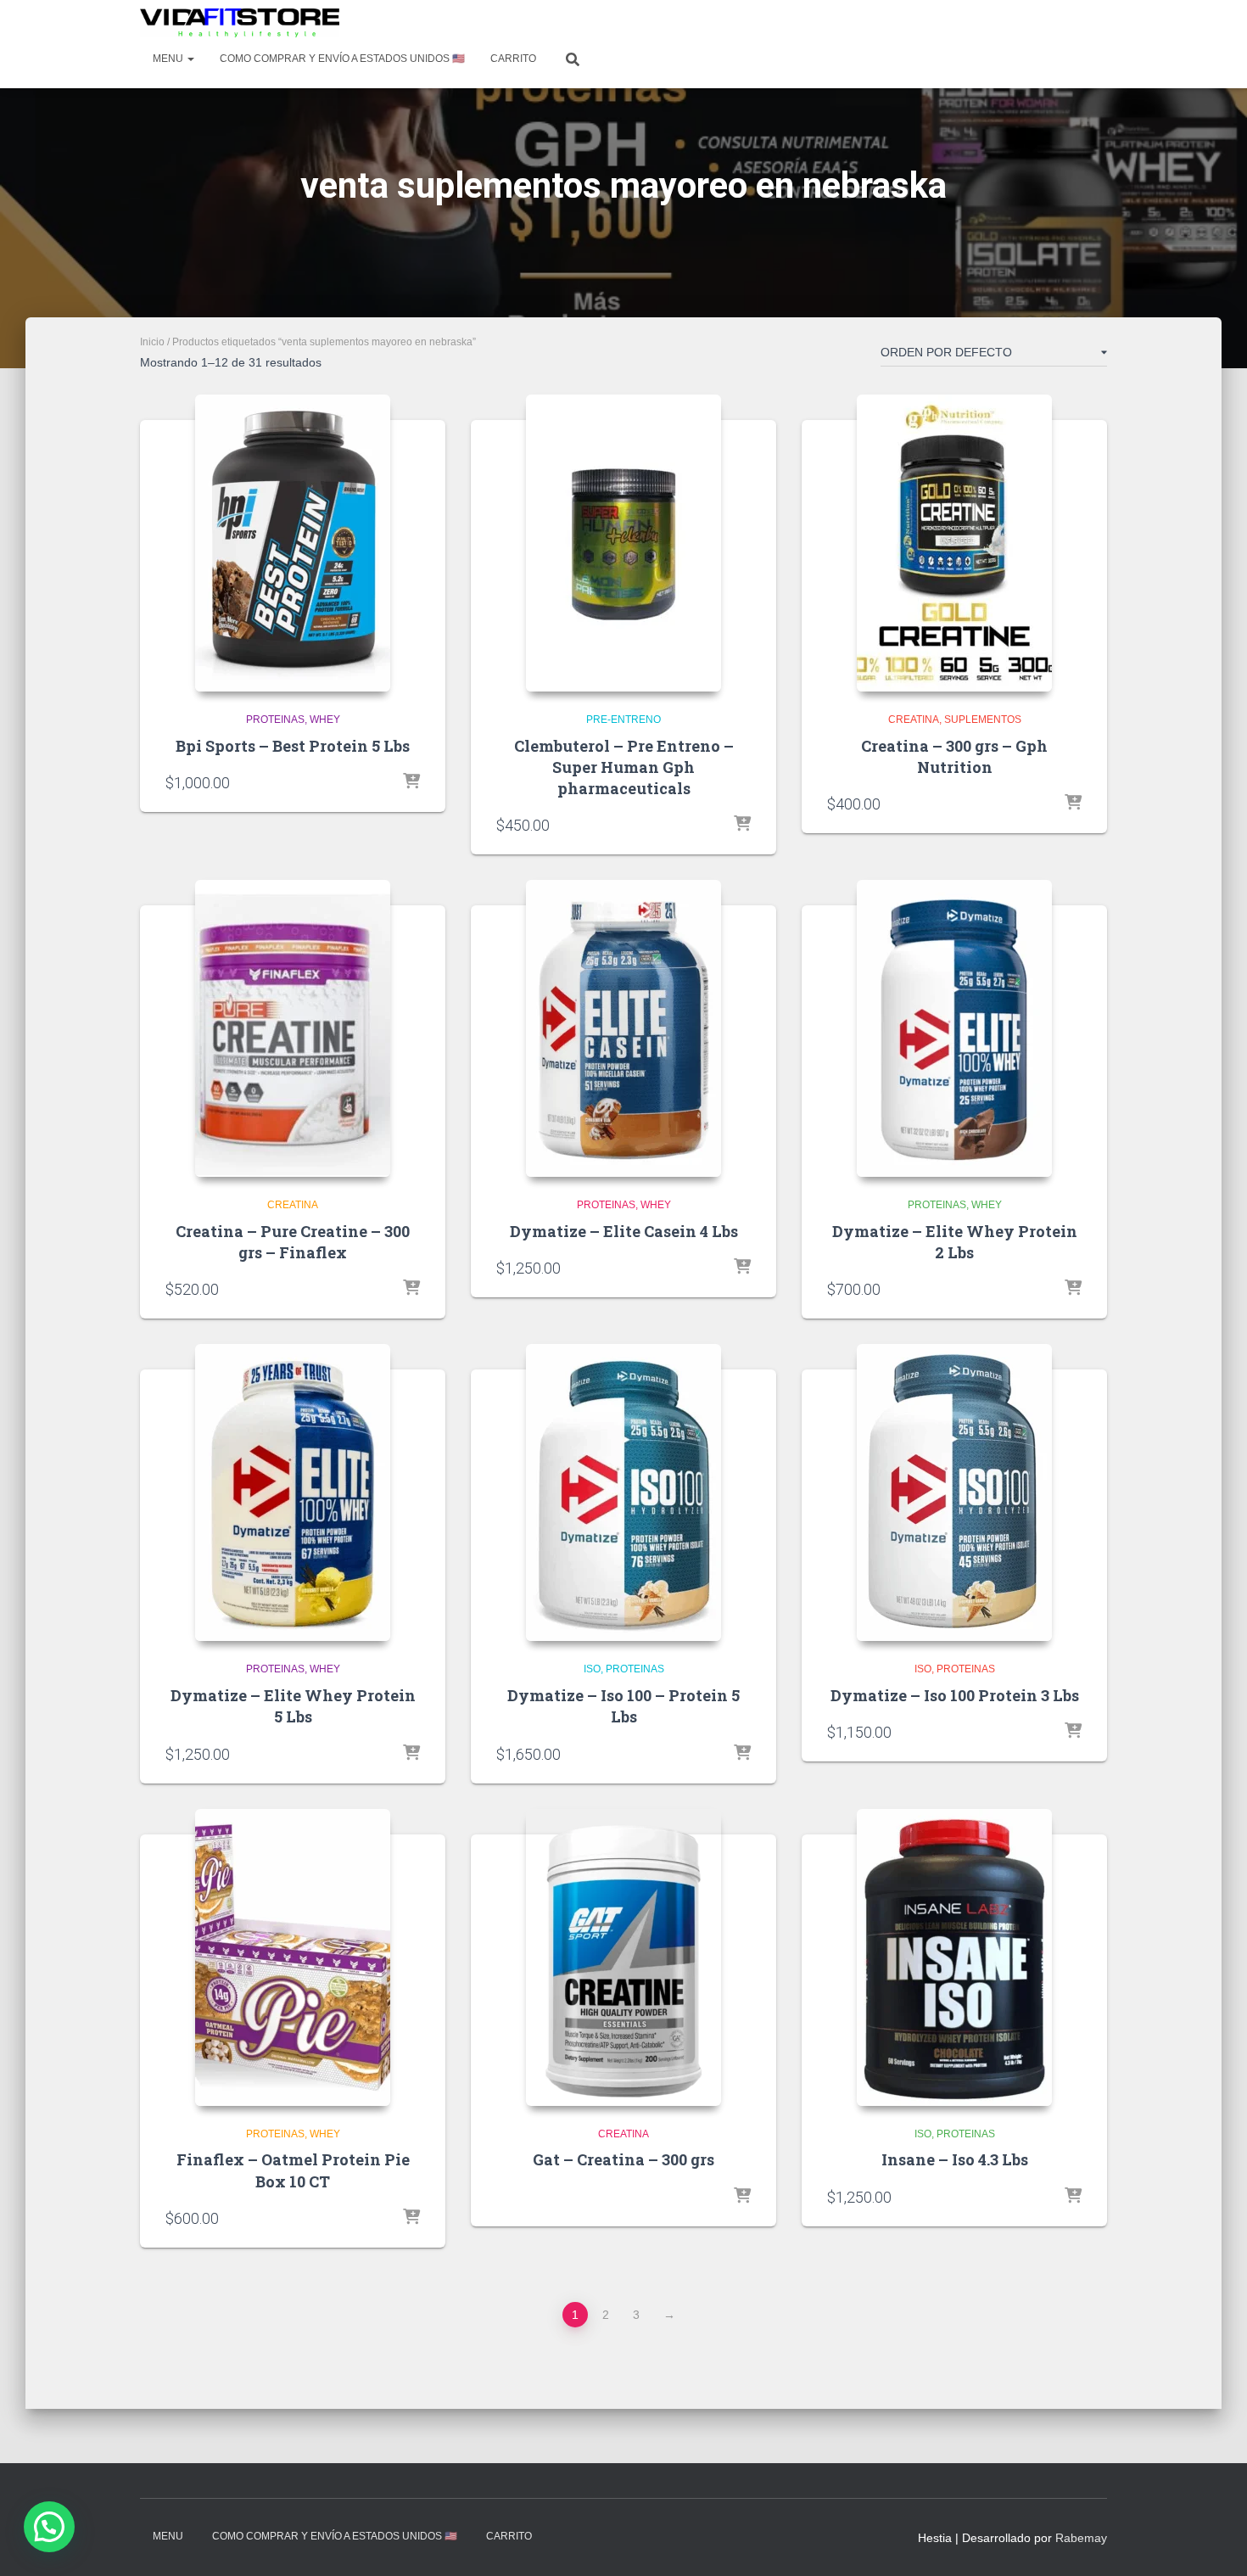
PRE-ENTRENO (623, 720)
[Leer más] (1073, 1732)
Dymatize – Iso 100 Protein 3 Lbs (955, 1695)
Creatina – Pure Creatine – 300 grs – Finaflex (293, 1242)
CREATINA (914, 720)
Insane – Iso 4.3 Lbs (955, 2159)
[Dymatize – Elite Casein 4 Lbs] (623, 1028)
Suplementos (983, 720)
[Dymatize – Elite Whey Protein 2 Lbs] (954, 1028)
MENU (169, 59)
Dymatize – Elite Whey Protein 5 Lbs (293, 1706)
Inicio (152, 342)
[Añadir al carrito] (411, 782)
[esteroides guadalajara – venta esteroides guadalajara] (240, 23)
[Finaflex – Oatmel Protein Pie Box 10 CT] (293, 1957)
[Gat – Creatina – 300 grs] (623, 1957)
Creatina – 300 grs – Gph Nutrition (954, 756)
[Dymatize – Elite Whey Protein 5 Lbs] (293, 1492)
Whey (325, 720)
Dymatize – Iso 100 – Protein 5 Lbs (623, 1706)
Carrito (513, 59)
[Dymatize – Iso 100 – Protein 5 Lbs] (623, 1492)
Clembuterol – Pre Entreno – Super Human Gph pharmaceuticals (624, 767)
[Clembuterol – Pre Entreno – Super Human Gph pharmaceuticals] (623, 543)
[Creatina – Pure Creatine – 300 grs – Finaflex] (293, 1028)
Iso (592, 1669)
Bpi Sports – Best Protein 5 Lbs (293, 746)
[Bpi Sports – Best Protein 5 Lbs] (293, 543)
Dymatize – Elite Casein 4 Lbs (624, 1231)
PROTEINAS (275, 720)
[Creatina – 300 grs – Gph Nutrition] (954, 543)
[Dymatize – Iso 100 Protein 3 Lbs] (954, 1492)
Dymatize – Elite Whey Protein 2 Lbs (955, 1242)
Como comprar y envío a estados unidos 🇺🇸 (342, 59)
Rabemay (1081, 2538)
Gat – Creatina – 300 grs (623, 2159)
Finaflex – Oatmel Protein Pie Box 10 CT (293, 2170)
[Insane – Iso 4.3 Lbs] (954, 1957)
